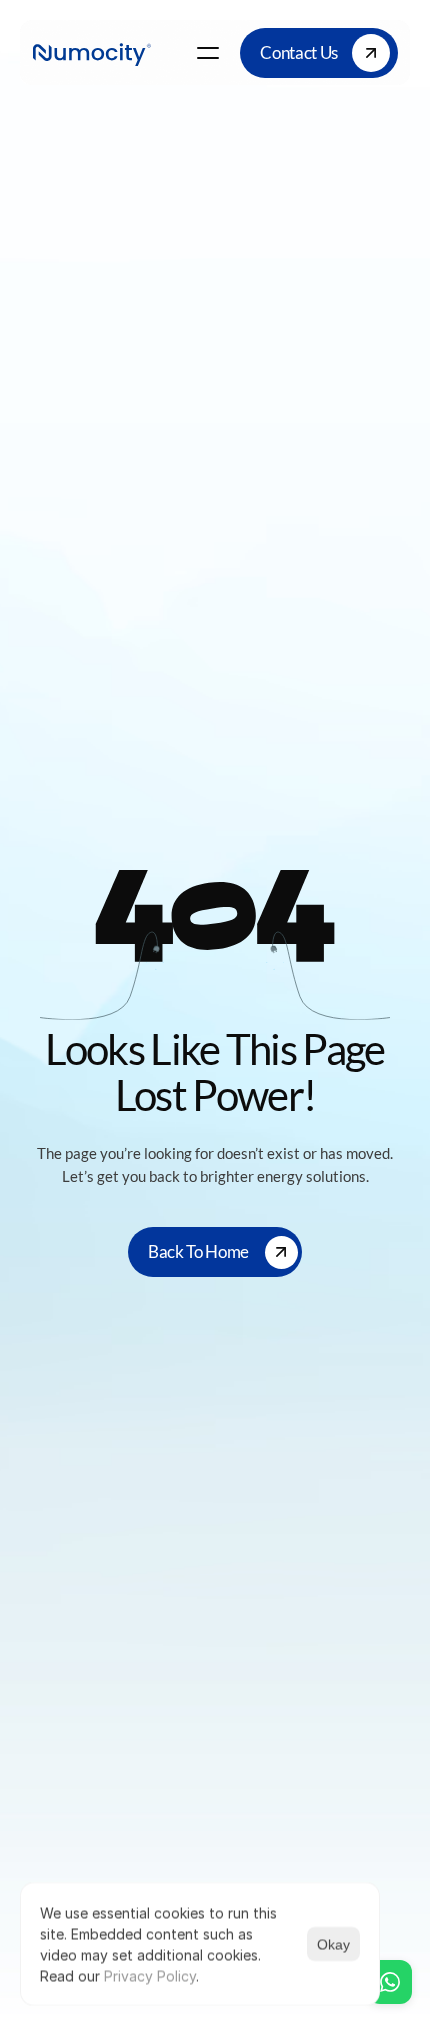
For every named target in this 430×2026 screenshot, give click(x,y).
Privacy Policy (150, 1975)
